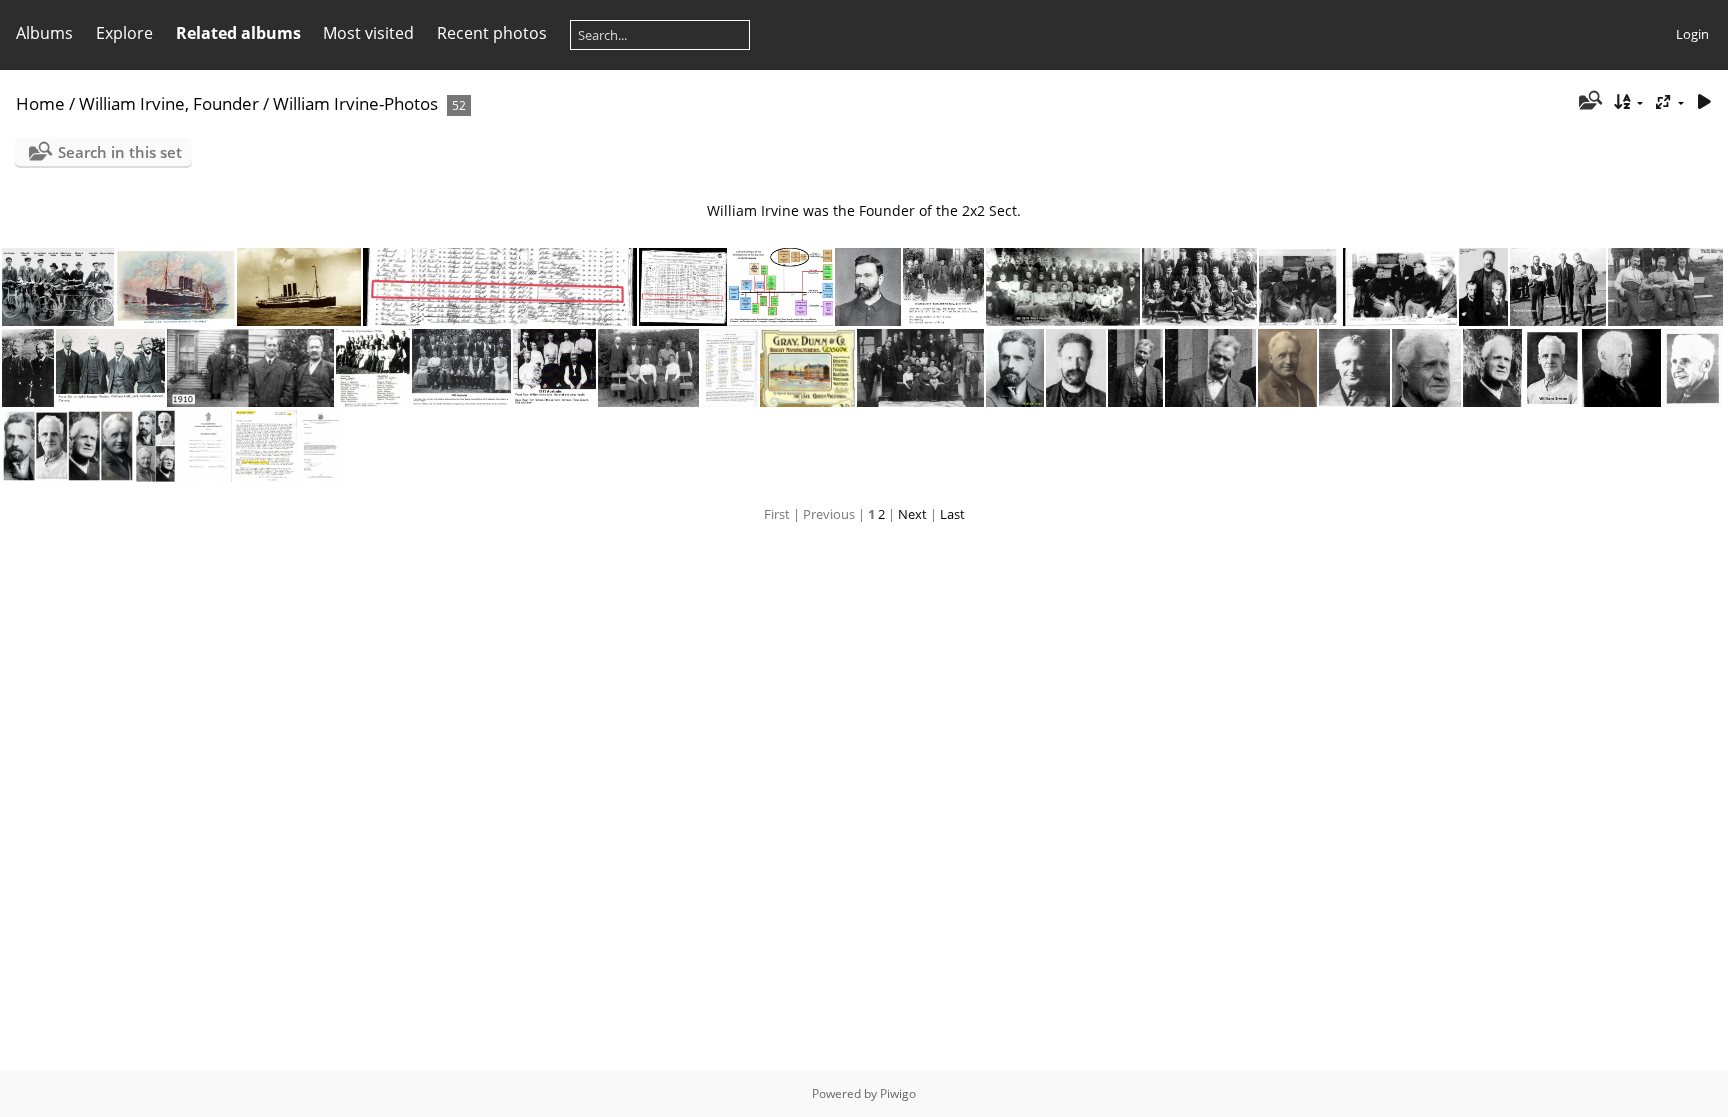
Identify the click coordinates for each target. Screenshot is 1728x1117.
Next (912, 514)
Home (40, 103)
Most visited (368, 33)
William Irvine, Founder (169, 103)
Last (952, 514)
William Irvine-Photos (355, 103)
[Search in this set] (1588, 102)
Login (1692, 34)
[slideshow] (1704, 102)
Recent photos (492, 33)
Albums (44, 33)
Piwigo (898, 1093)
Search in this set (120, 152)
